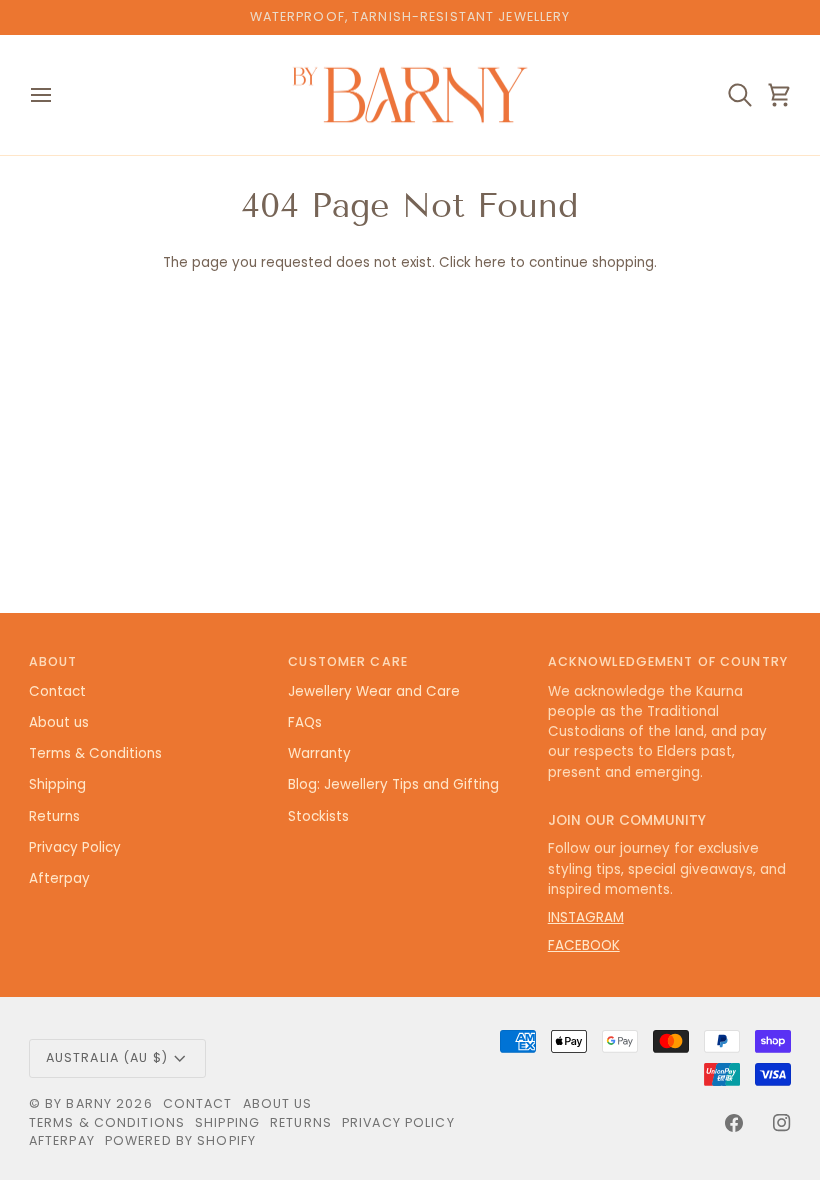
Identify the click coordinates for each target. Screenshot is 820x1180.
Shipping (57, 784)
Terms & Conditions (95, 753)
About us (59, 722)
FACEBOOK (584, 945)
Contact (57, 691)
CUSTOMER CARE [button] (348, 661)
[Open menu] (59, 95)
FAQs (305, 722)
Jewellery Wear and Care (374, 691)
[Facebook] (734, 1123)
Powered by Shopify (180, 1140)
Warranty (319, 753)
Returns (54, 816)
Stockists (318, 816)
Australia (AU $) (107, 1057)
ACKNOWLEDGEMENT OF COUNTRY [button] (668, 661)
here (490, 262)
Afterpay (59, 878)
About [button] (53, 661)
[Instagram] (782, 1123)
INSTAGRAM (586, 917)
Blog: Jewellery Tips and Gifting (393, 784)
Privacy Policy (75, 847)
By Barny (78, 1103)
